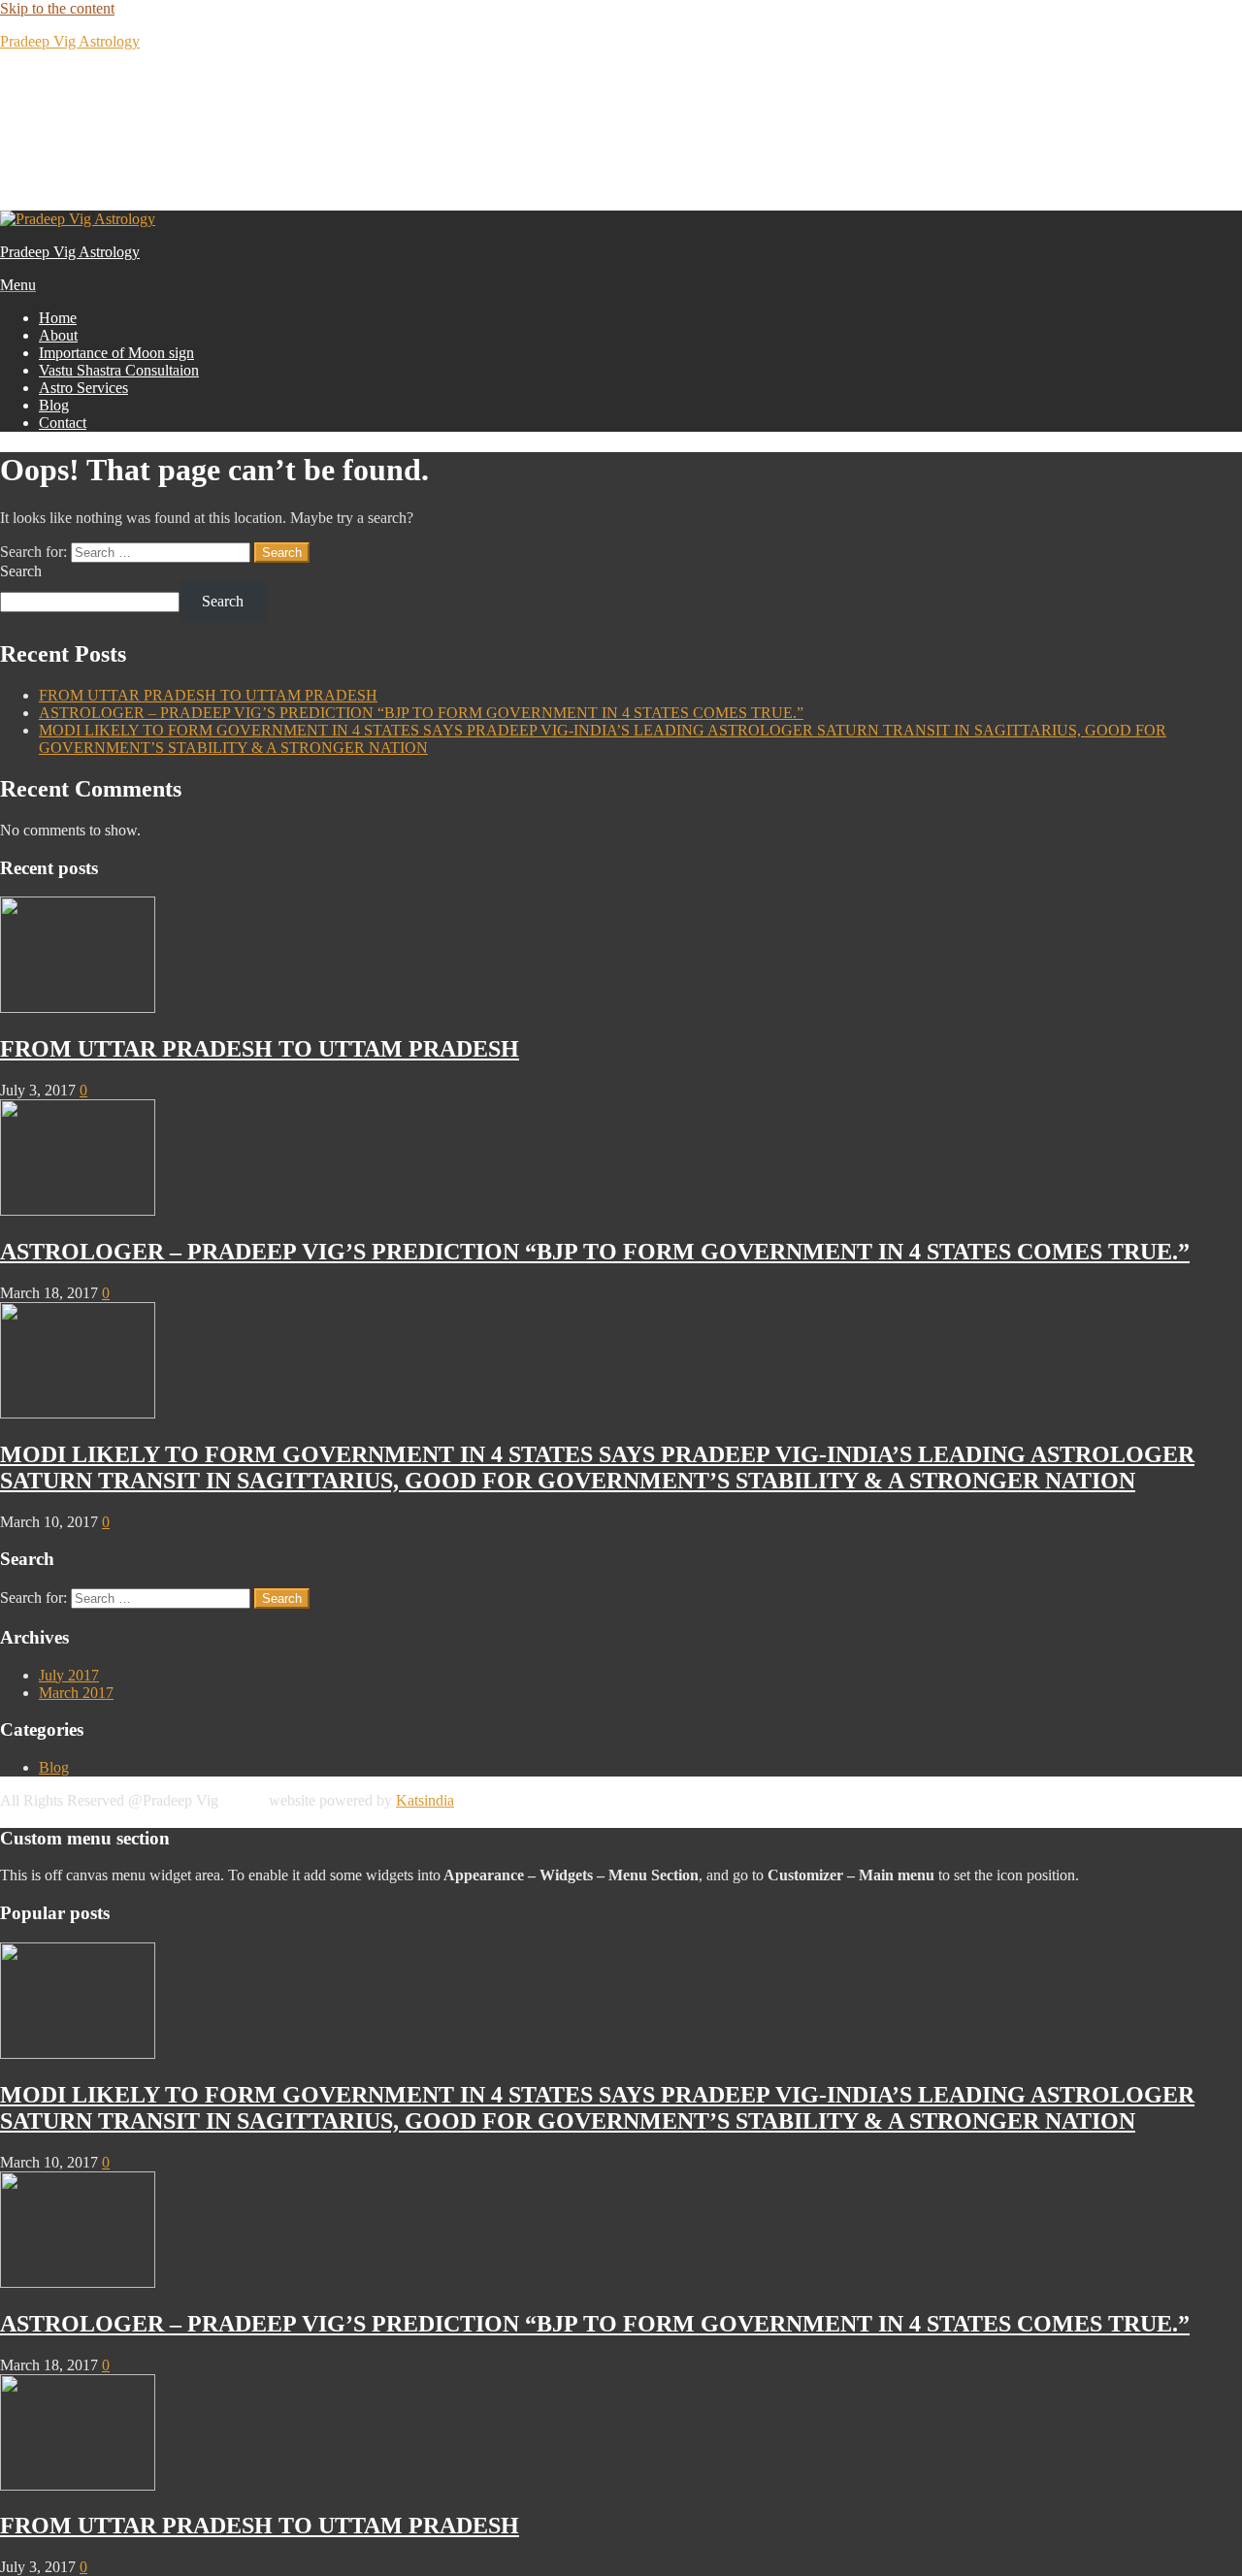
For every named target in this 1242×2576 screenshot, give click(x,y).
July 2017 (69, 1675)
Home (58, 318)
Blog (54, 405)
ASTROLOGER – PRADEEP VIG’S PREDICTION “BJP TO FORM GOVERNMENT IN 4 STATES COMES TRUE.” (421, 713)
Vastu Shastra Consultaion (119, 370)
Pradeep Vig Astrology (70, 41)
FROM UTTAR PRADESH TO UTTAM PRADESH (208, 695)
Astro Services (83, 388)
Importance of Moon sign (116, 353)
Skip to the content (57, 8)
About (58, 335)
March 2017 (76, 1693)
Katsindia (425, 1800)
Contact (63, 423)
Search (21, 571)
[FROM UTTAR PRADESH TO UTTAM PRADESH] (78, 1008)
